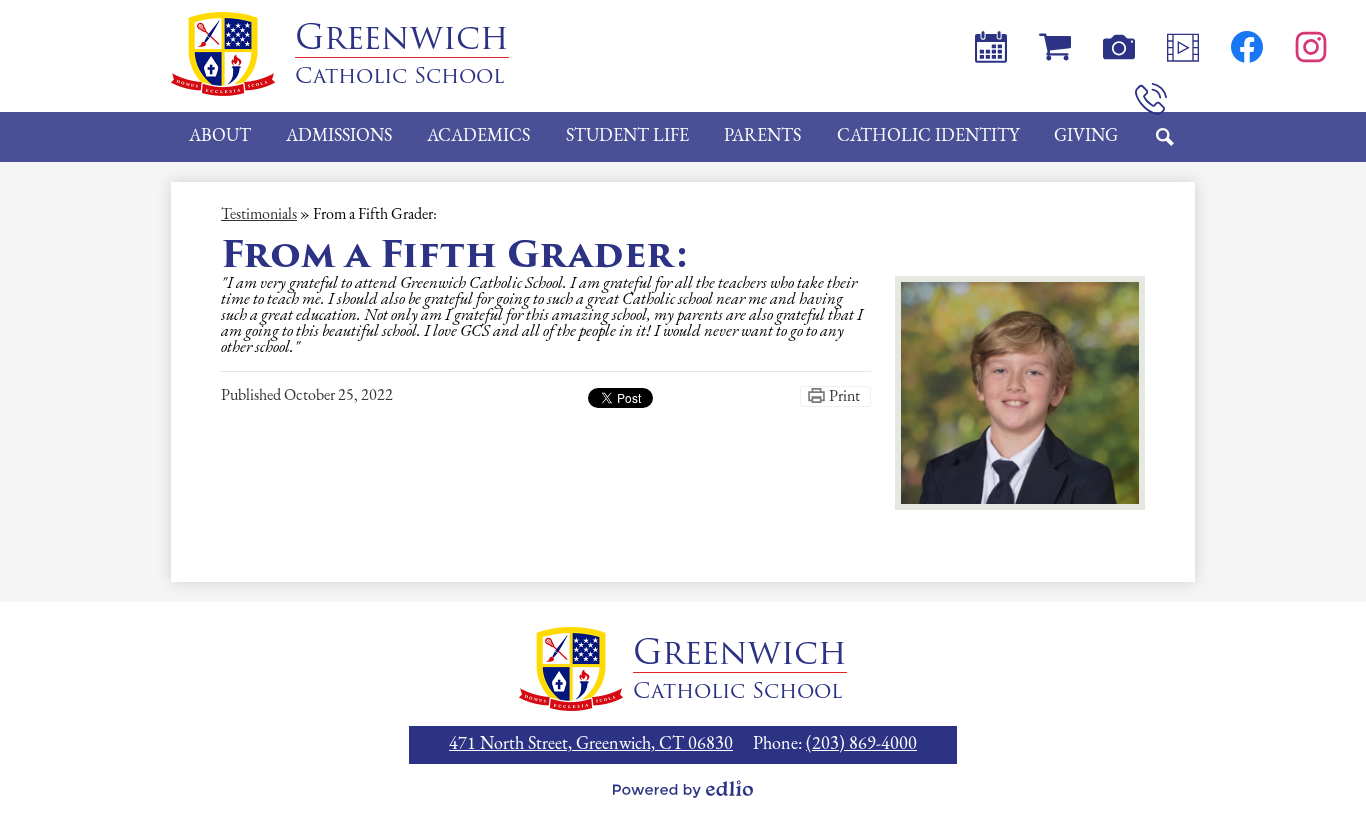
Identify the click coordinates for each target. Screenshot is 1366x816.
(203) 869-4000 (861, 745)
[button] (220, 137)
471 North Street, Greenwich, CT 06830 (591, 745)
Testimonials (259, 215)
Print (844, 397)
